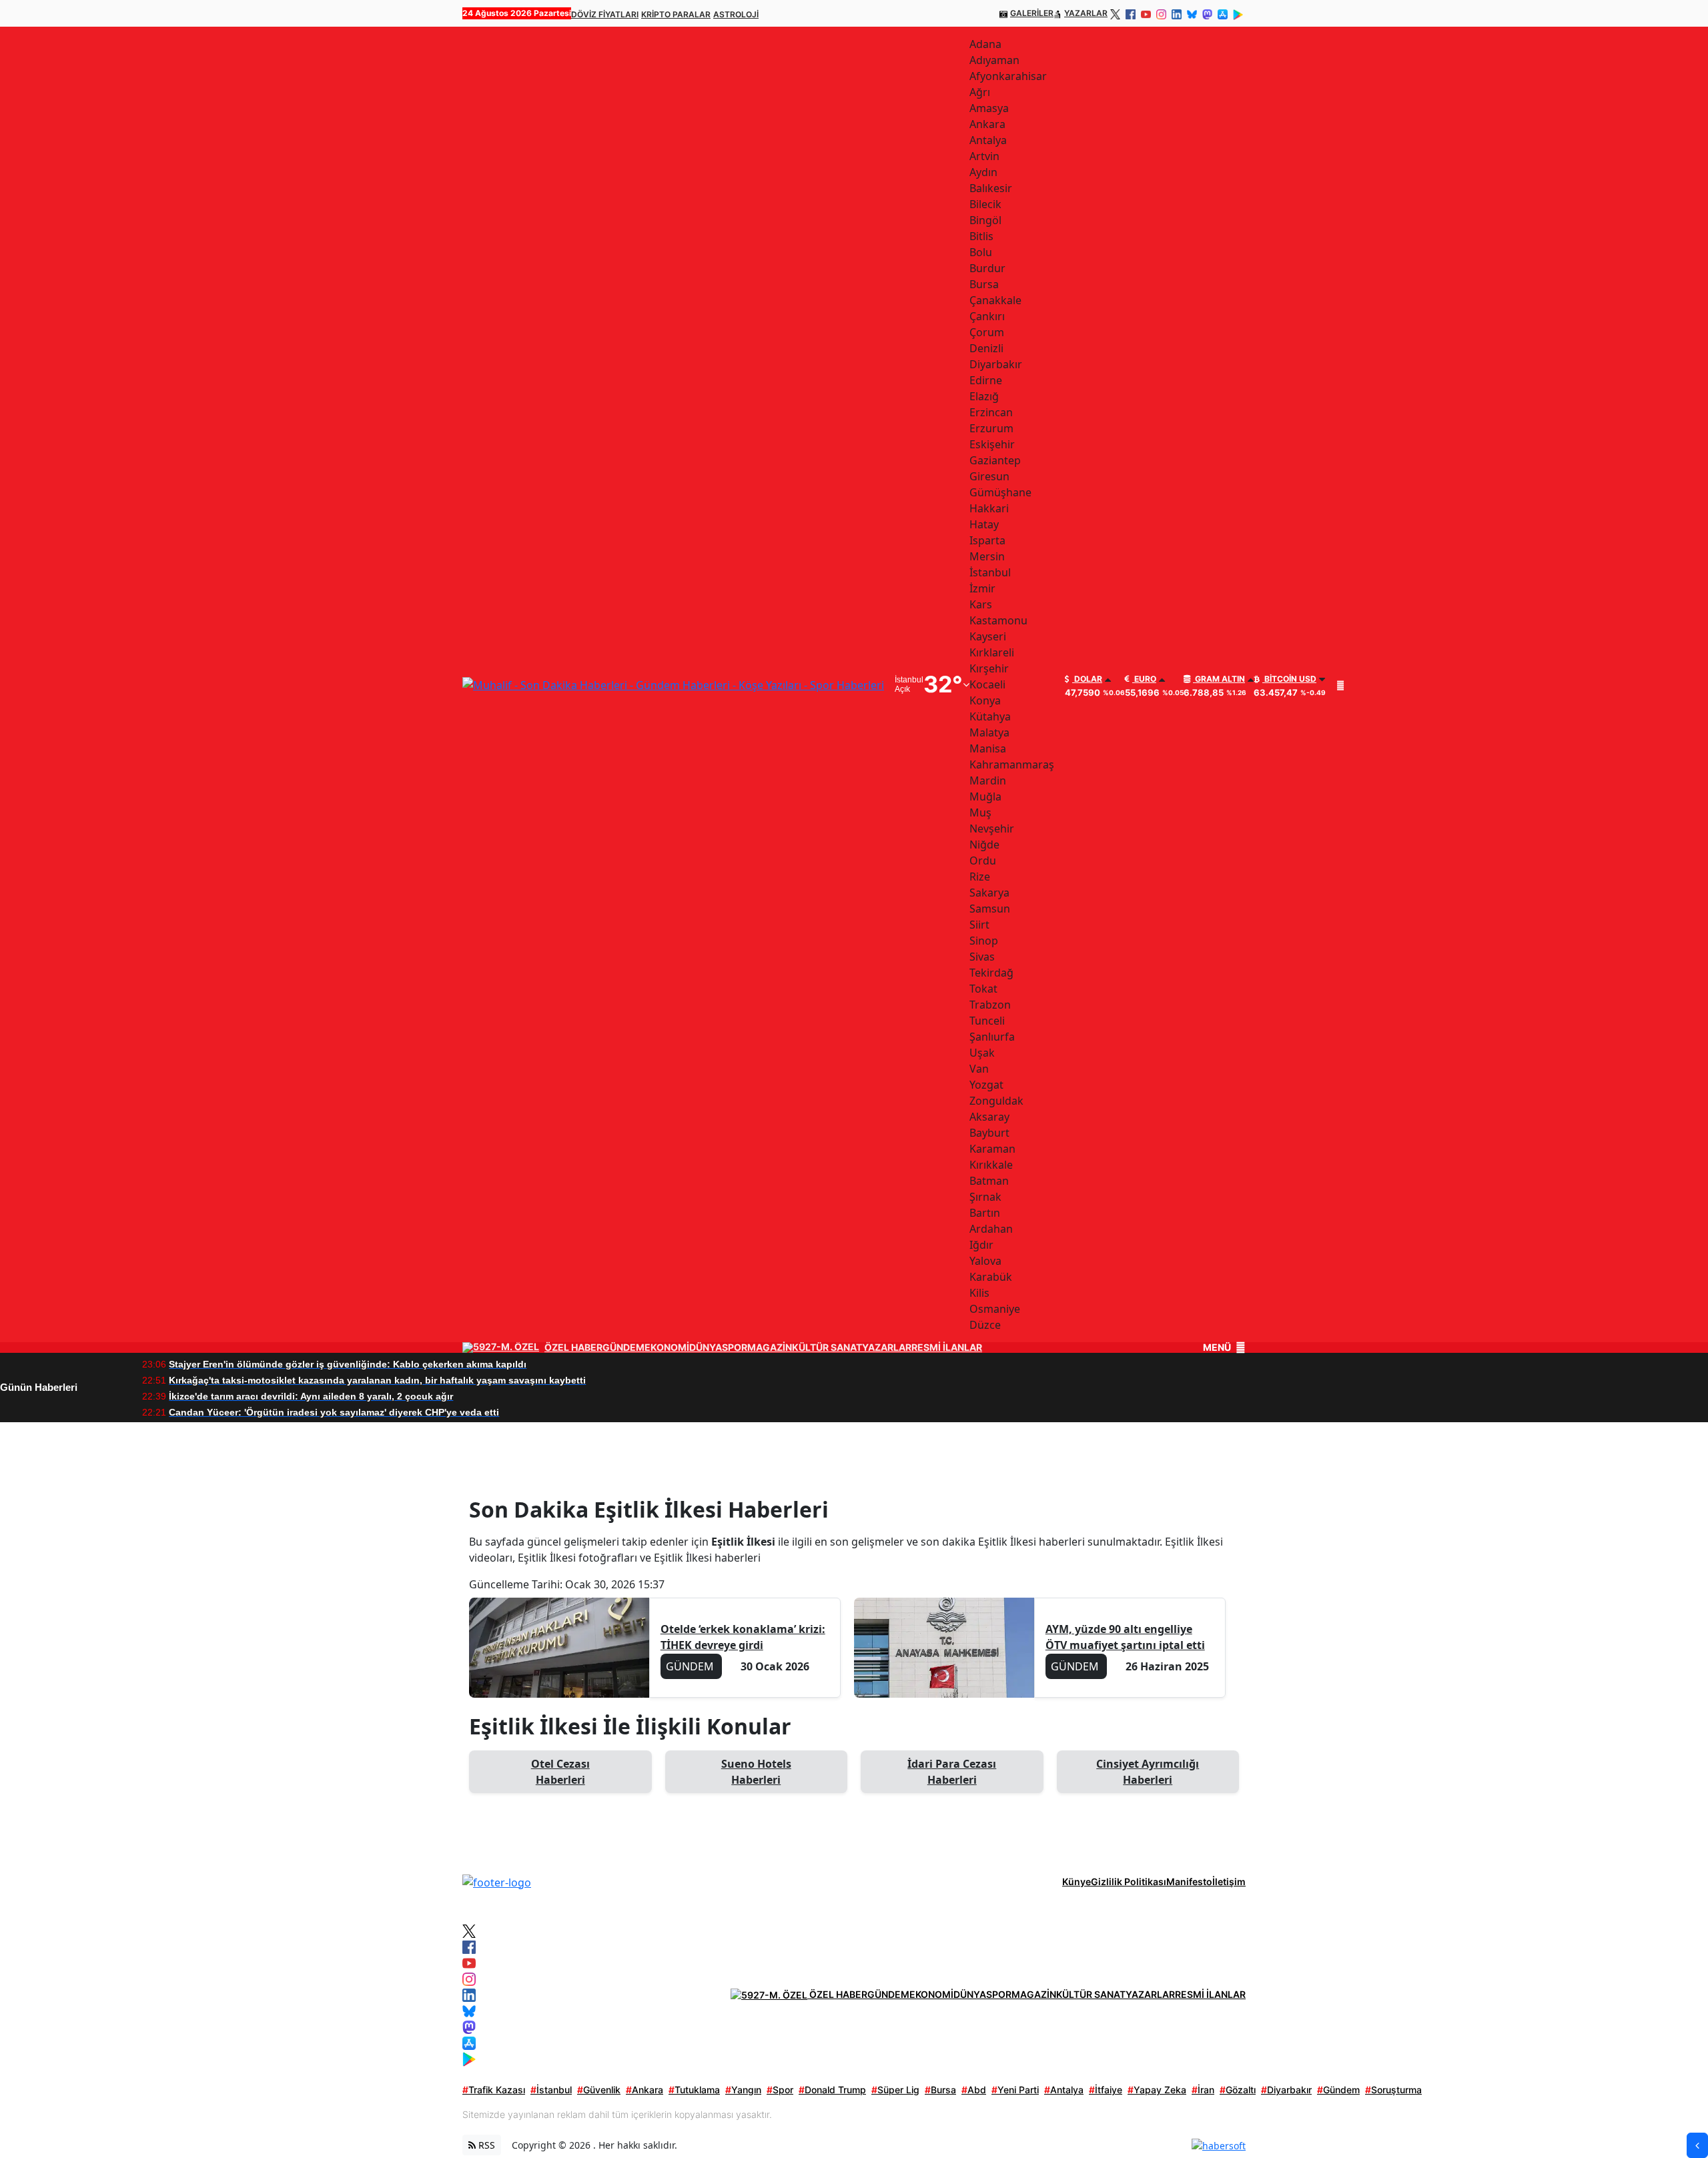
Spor (780, 2090)
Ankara (645, 2090)
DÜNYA (706, 1347)
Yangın (743, 2090)
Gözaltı (1238, 2090)
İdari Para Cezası (952, 1772)
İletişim (1229, 1881)
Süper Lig (895, 2090)
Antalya (1064, 2090)
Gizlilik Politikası (1129, 1881)
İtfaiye (1106, 2090)
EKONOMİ (667, 1347)
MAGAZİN (770, 1347)
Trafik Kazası (494, 2090)
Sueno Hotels (756, 1772)
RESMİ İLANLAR (947, 1347)
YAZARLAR (1086, 13)
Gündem (1338, 2090)
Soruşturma (1393, 2090)
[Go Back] (1697, 2145)
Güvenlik (599, 2090)
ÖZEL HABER (573, 1347)
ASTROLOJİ (736, 14)
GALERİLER (1032, 13)
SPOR (735, 1347)
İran (1203, 2090)
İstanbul (551, 2090)
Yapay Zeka (1157, 2090)
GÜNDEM (623, 1347)
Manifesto (1189, 1881)
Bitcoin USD (1289, 679)
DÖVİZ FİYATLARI (605, 14)
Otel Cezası (560, 1772)
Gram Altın (1219, 679)
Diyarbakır (1286, 2090)
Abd (974, 2090)
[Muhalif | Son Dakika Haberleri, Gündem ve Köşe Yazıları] (497, 1881)
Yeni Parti (1015, 2090)
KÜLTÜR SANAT (827, 1347)
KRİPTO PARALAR (676, 14)
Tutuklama (694, 2090)
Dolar (1087, 679)
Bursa (940, 2090)
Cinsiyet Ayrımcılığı (1148, 1772)
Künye (1077, 1881)
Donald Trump (832, 2090)
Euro (1144, 679)
